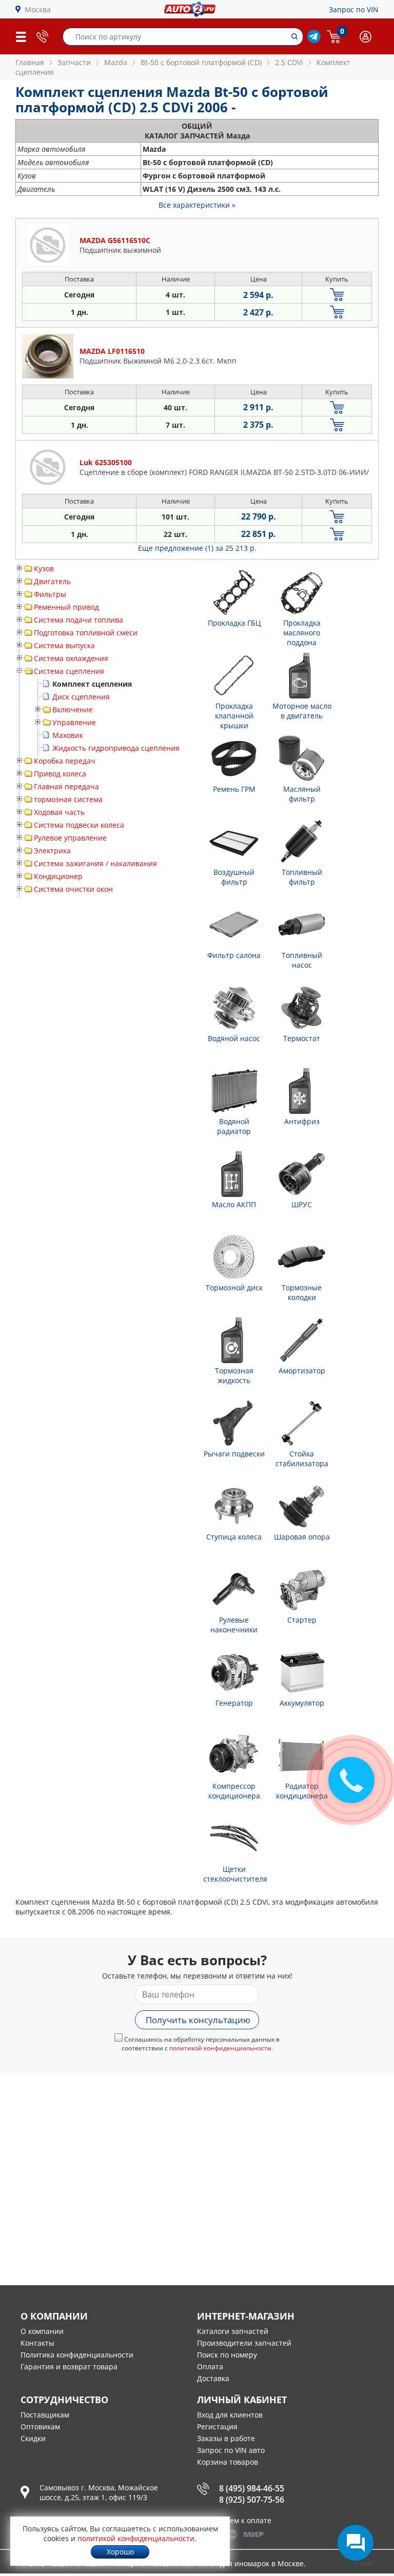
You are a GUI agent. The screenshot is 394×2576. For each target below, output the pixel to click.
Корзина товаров (228, 2462)
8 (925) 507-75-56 (252, 2500)
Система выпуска (64, 645)
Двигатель (52, 581)
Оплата (210, 2367)
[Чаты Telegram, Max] (356, 2543)
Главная (30, 62)
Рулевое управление (70, 838)
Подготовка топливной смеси (86, 633)
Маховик (68, 735)
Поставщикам (45, 2415)
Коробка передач (65, 761)
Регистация (217, 2427)
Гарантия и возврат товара (69, 2367)
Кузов (44, 568)
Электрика (52, 851)
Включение (73, 710)
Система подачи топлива (78, 620)
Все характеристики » (197, 205)
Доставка (213, 2378)
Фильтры (50, 594)
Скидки (33, 2438)
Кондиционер (58, 876)
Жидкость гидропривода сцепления (116, 748)
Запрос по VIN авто (231, 2450)
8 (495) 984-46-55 (252, 2488)
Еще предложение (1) (197, 548)
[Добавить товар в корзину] (337, 295)
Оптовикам (40, 2427)
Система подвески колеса (79, 825)
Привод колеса (60, 774)
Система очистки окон (73, 889)
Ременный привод (66, 607)
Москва (38, 9)
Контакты (37, 2343)
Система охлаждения (71, 658)
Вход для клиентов (230, 2415)
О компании (42, 2331)
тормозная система (68, 799)
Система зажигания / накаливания (95, 863)
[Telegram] (314, 40)
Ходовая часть (59, 812)
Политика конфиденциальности (77, 2355)
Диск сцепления (81, 697)
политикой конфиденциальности (220, 2048)
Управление (74, 722)
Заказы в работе (226, 2438)
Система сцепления (69, 671)
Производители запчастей (244, 2343)
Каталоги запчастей (233, 2331)
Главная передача (66, 786)
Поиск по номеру (227, 2355)
